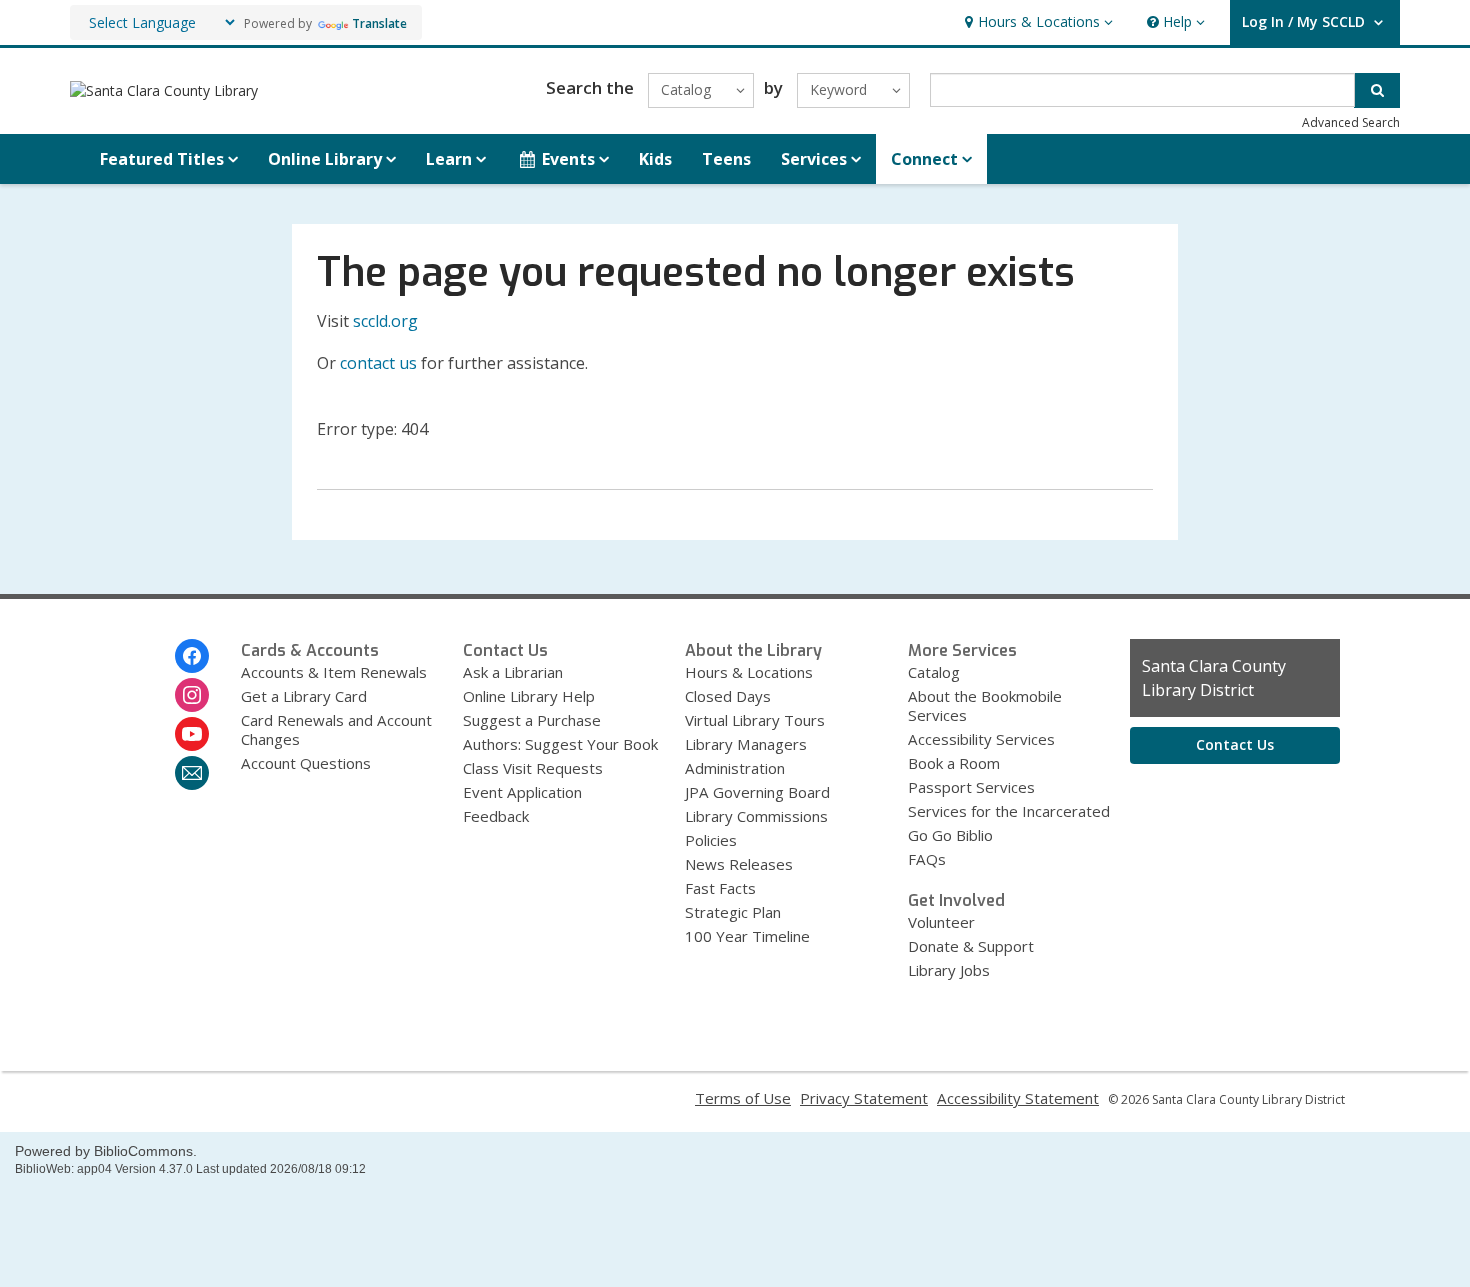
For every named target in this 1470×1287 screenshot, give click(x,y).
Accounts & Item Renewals (334, 672)
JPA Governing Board (757, 792)
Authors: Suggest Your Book (560, 744)
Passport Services (971, 787)
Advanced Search (1351, 122)
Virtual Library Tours (755, 720)
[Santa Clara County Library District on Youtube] (192, 734)
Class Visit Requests (533, 768)
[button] (1036, 22)
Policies (711, 840)
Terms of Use (743, 1098)
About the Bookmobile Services (985, 705)
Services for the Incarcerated (1009, 811)
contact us (378, 363)
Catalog (934, 672)
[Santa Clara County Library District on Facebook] (192, 656)
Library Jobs (949, 970)
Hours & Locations (749, 672)
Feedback (496, 816)
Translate (379, 23)
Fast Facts (720, 888)
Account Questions (306, 763)
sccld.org (385, 321)
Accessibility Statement (1018, 1098)
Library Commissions (756, 816)
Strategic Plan (733, 912)
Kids (655, 159)
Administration (735, 768)
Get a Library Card (304, 696)
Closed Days (728, 696)
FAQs (927, 859)
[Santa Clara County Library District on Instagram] (192, 695)
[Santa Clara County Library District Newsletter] (192, 773)
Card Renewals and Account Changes (336, 729)
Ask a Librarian (513, 672)
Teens (726, 159)
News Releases (739, 864)
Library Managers (746, 744)
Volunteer (941, 922)
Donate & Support (971, 946)
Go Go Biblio (950, 835)
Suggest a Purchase (532, 720)
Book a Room (954, 763)
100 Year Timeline (747, 936)
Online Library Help (529, 696)
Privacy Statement (864, 1098)
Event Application (522, 792)
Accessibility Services (981, 739)
